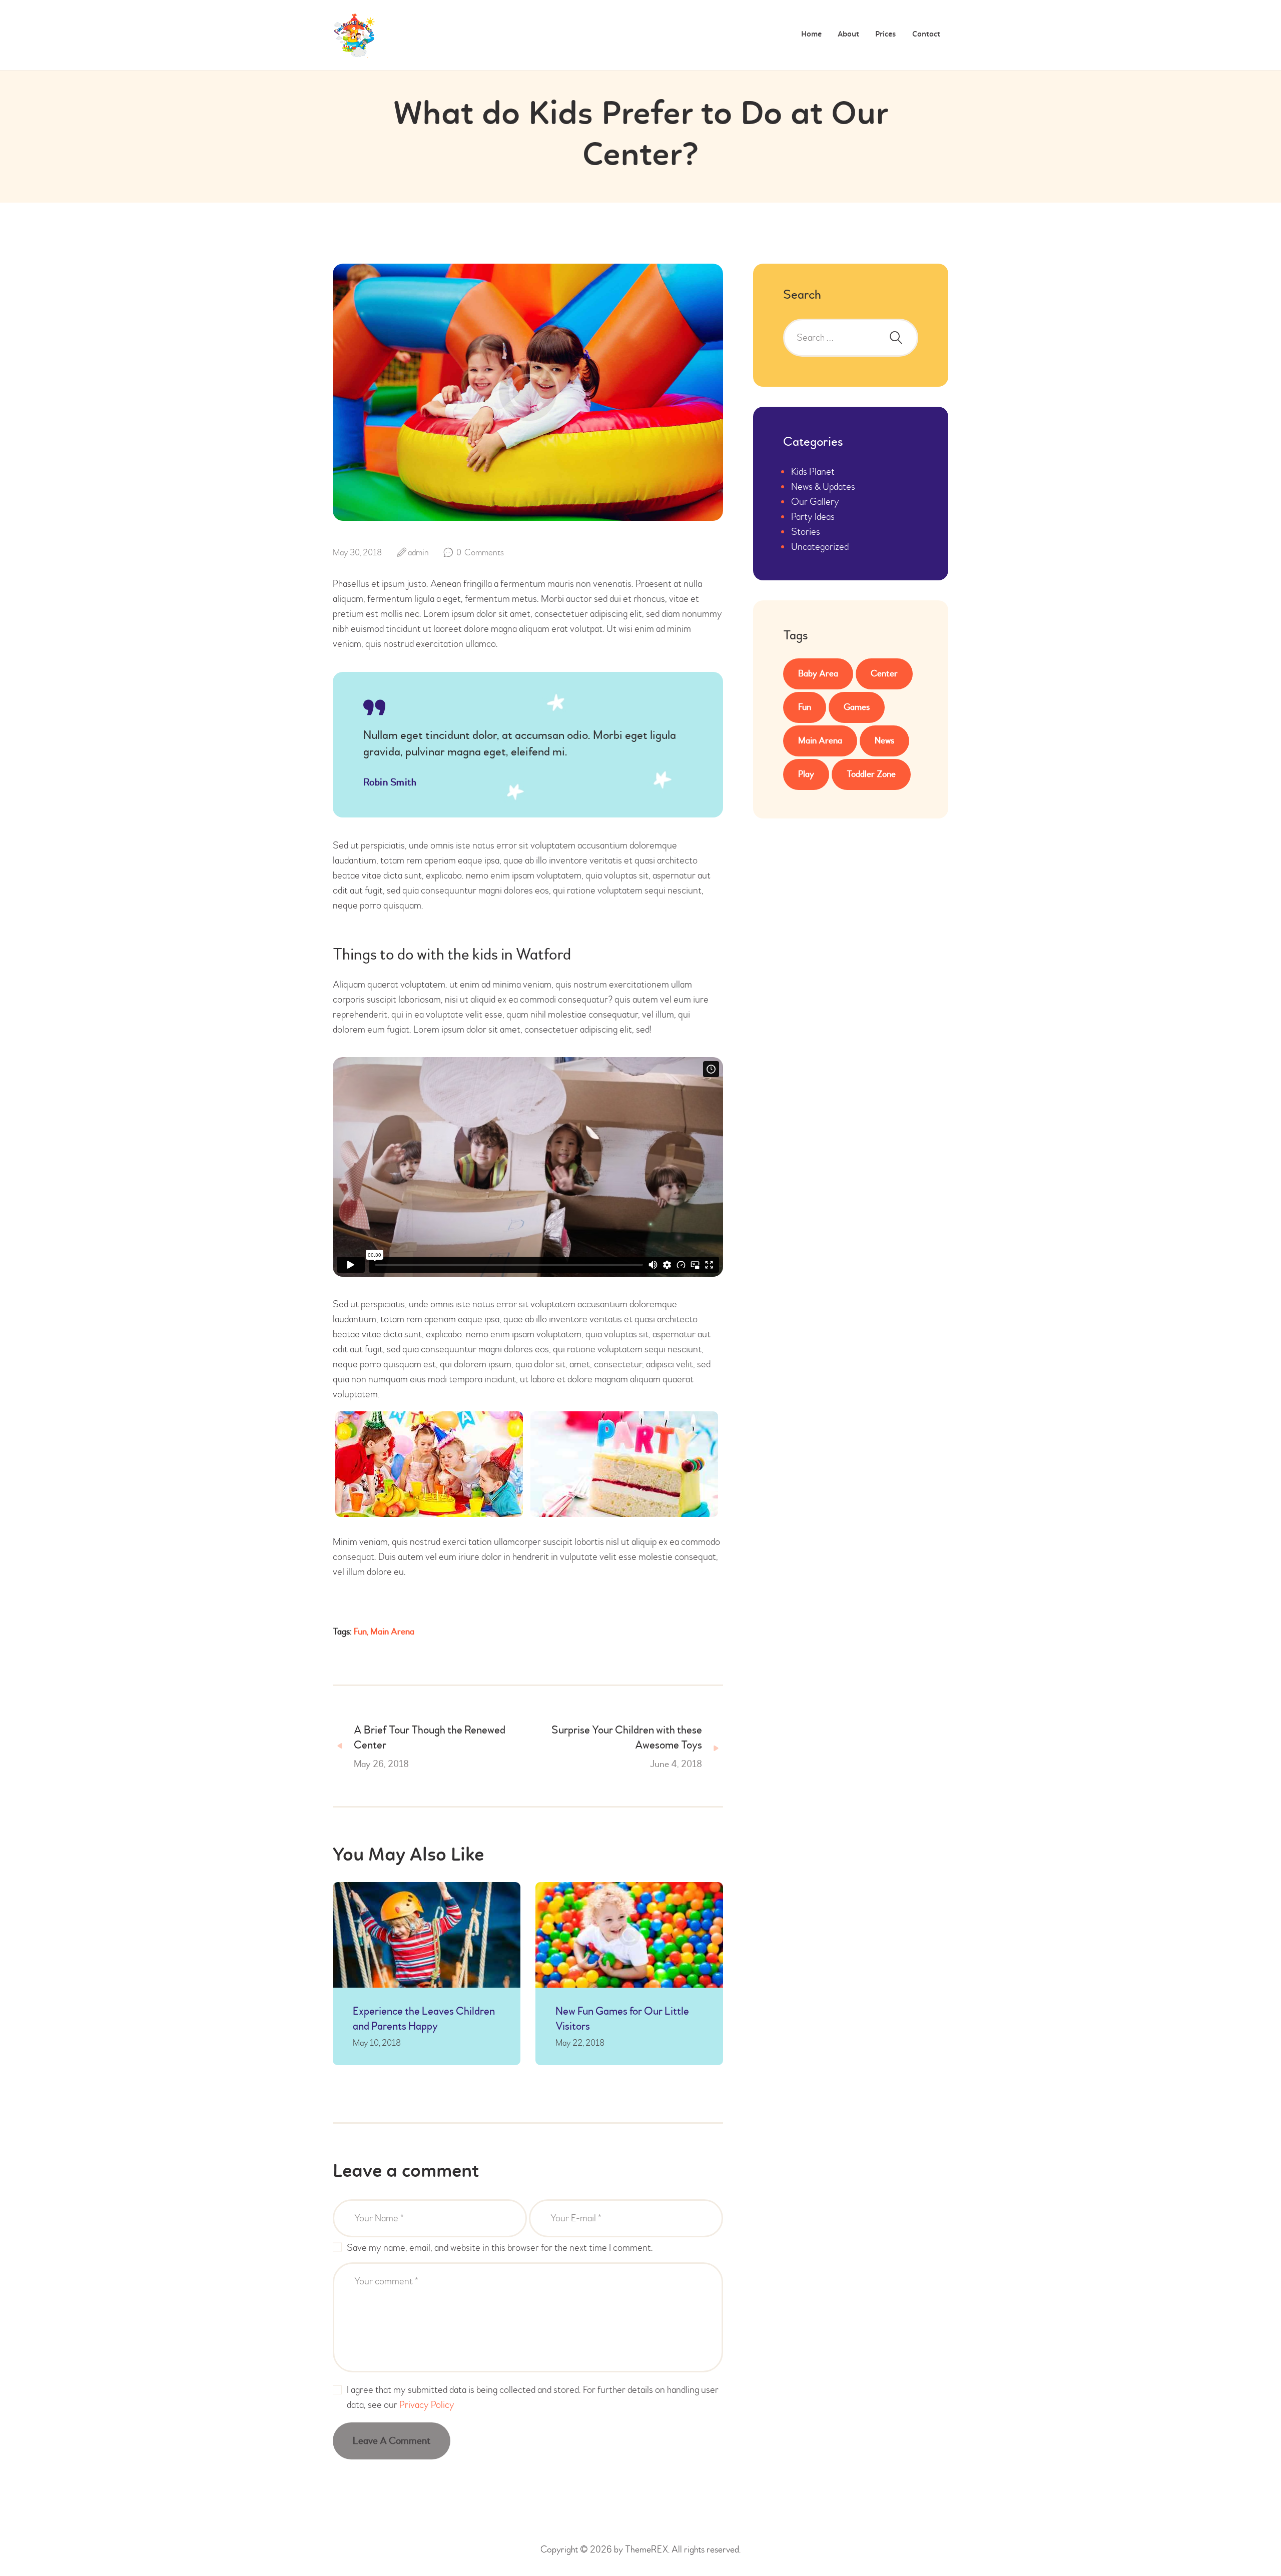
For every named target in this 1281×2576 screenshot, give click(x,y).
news (884, 741)
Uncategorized (820, 547)
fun (360, 1632)
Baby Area (818, 674)
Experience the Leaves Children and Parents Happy (424, 2019)
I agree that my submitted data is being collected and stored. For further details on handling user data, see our (533, 2397)
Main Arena (392, 1632)
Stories (806, 532)
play (806, 774)
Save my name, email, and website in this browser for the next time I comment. (500, 2248)
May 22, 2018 (580, 2043)
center (884, 674)
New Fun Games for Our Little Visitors (622, 2019)
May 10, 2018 (377, 2043)
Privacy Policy (427, 2405)
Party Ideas (813, 517)
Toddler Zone (871, 774)
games (857, 707)
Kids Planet (813, 472)
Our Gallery (815, 502)
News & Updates (823, 487)
